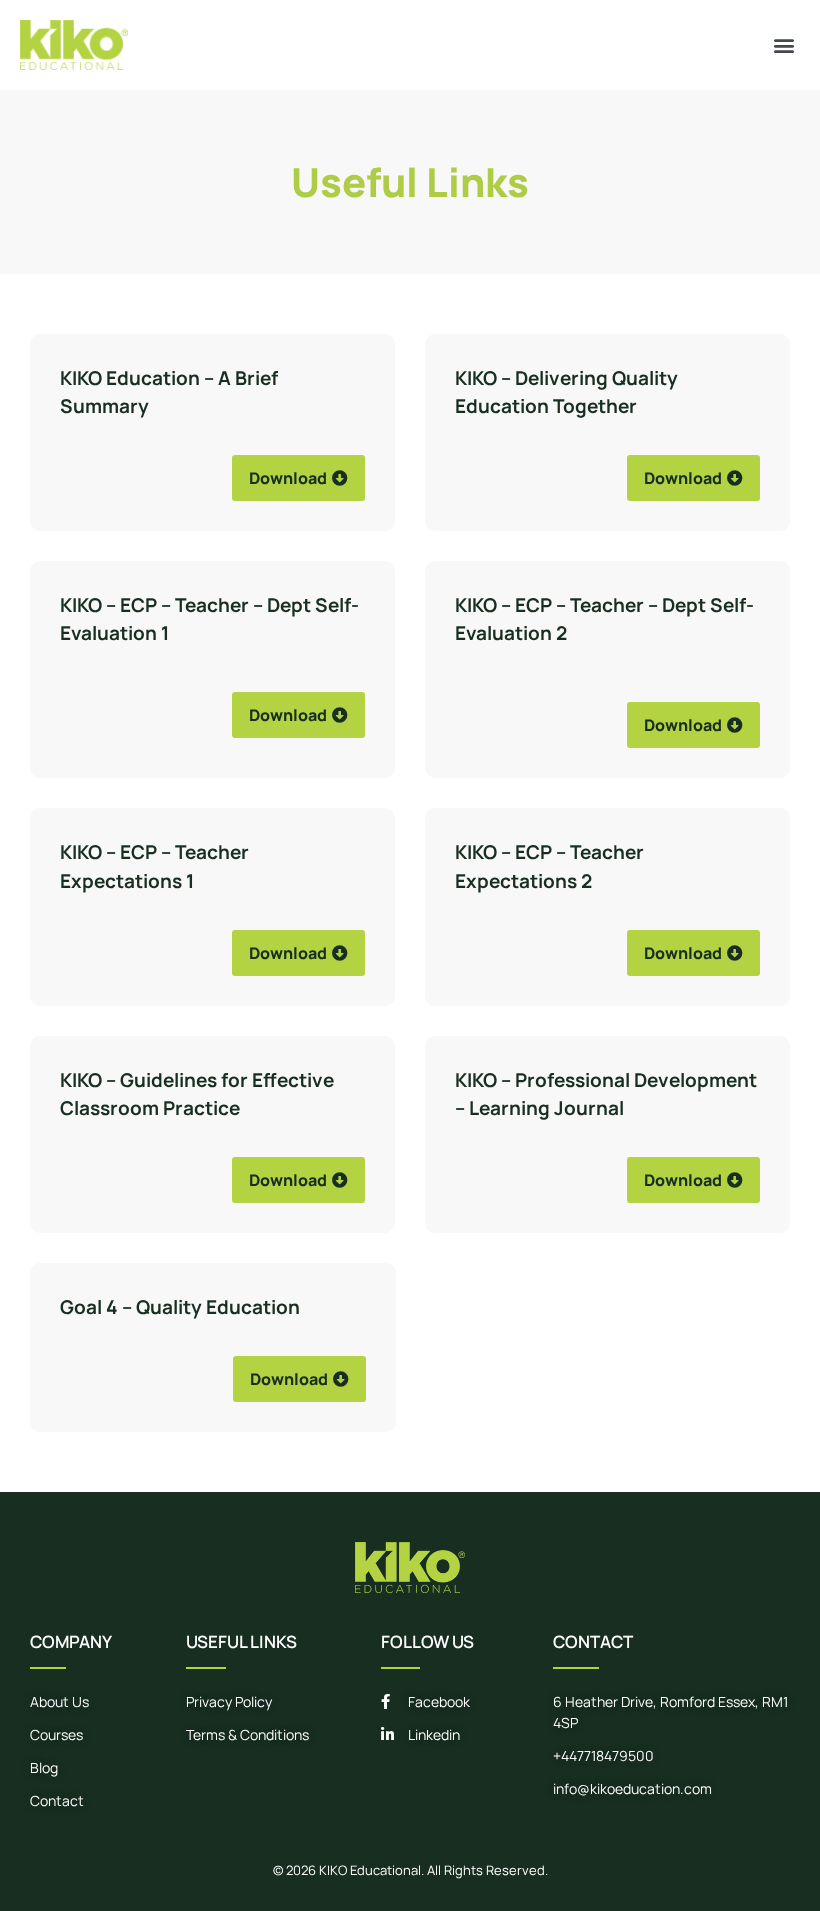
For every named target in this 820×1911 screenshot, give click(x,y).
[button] (783, 44)
